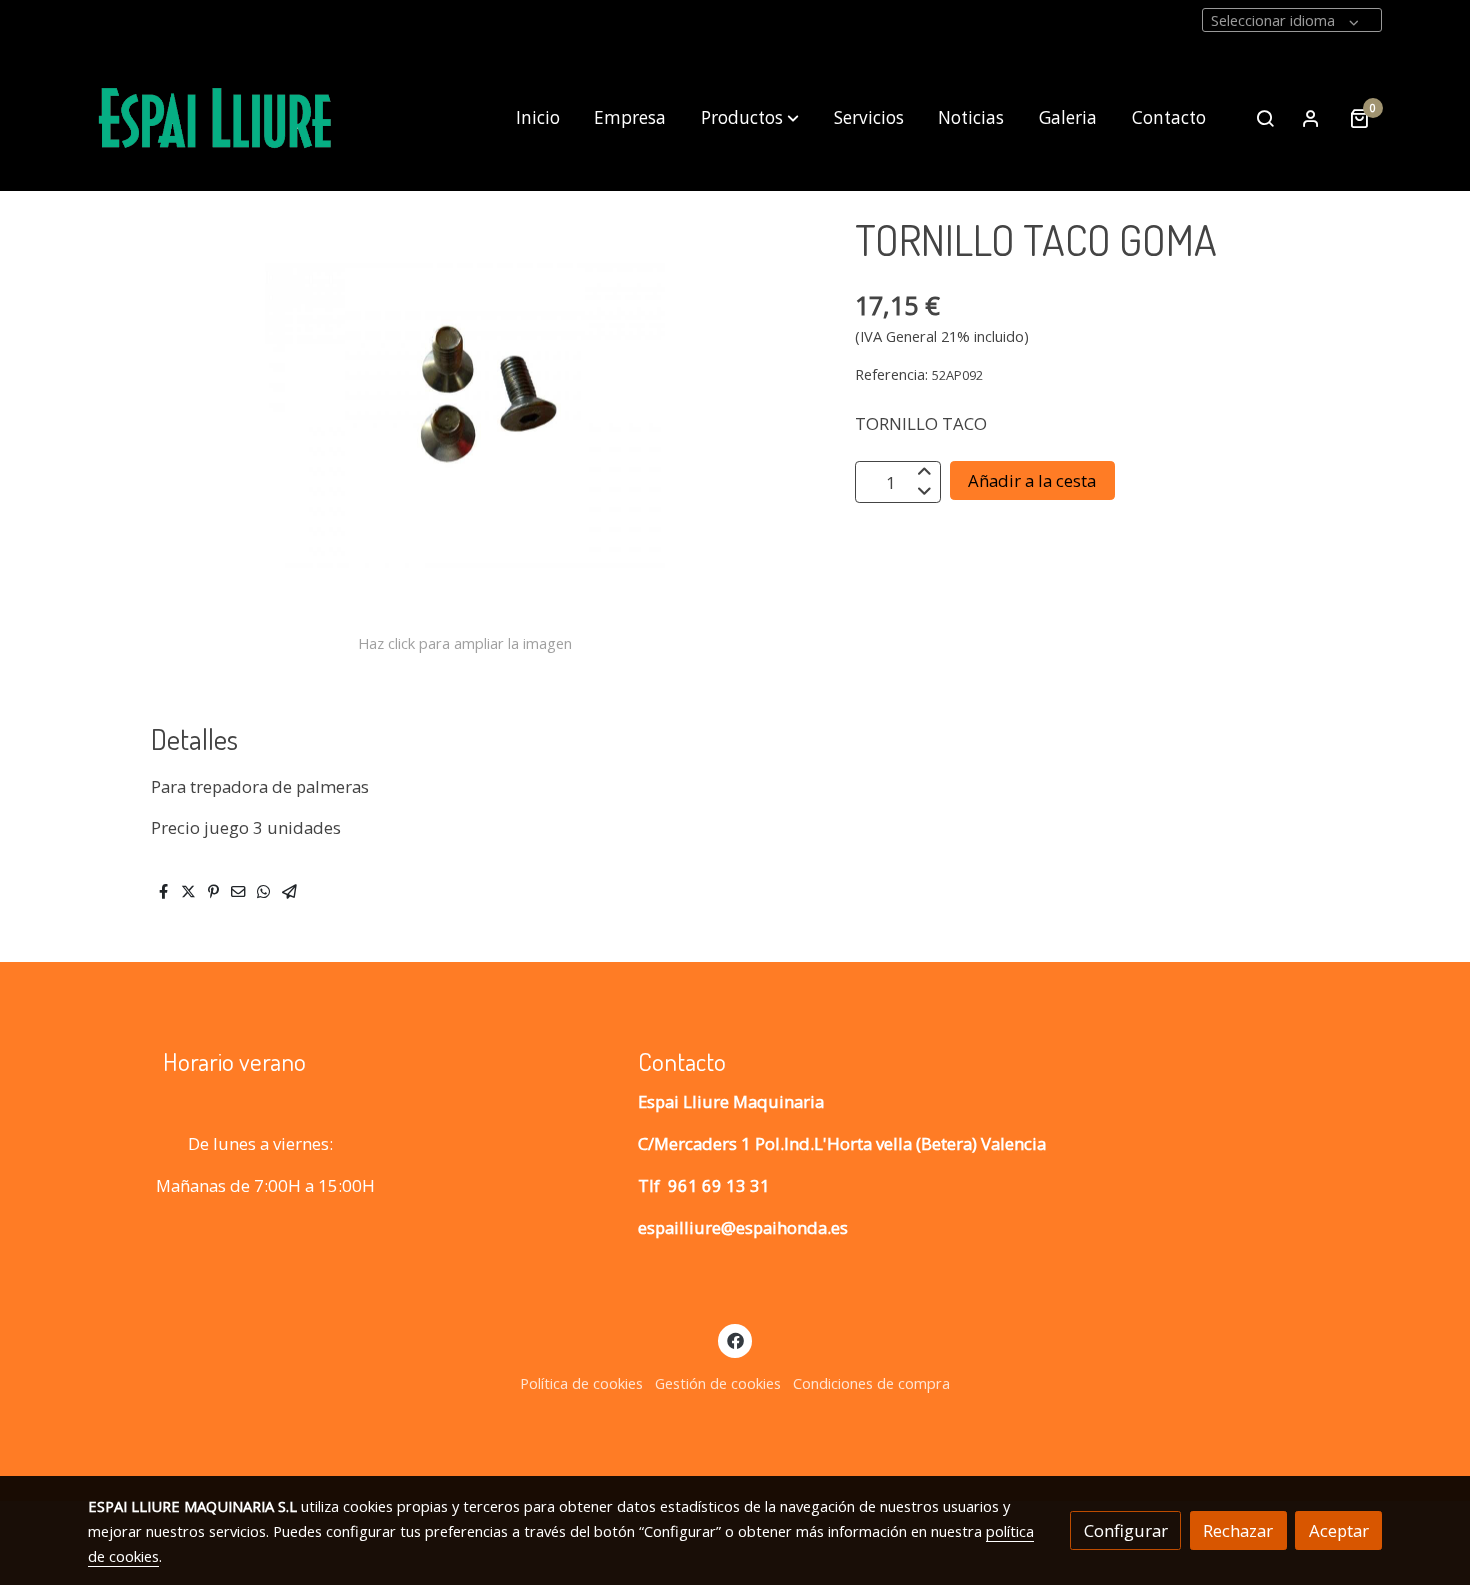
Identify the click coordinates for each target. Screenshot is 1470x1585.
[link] (216, 118)
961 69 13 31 (719, 1185)
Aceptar (1339, 1530)
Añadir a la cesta (1032, 481)
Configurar (1126, 1530)
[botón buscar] (1265, 118)
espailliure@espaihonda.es (743, 1227)
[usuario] (1311, 118)
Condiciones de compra (871, 1383)
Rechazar (1238, 1530)
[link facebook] (735, 1339)
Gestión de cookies (718, 1383)
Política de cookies (581, 1383)
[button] (750, 118)
